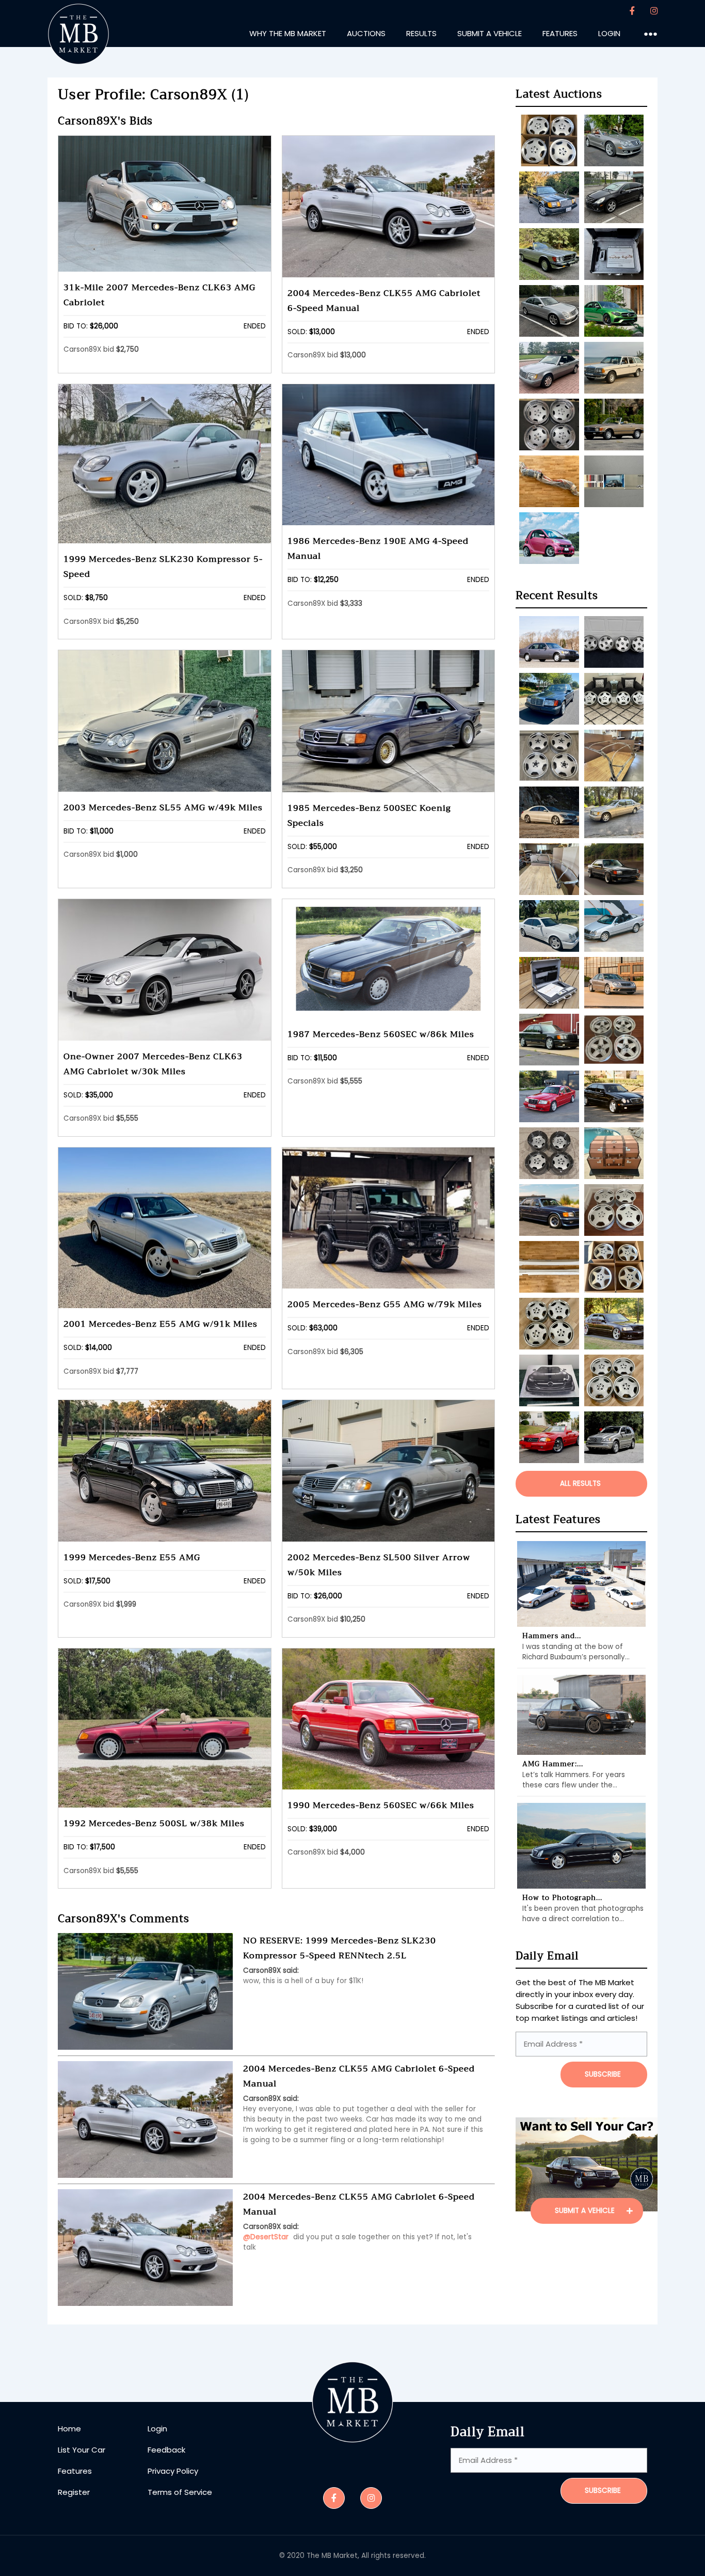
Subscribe (603, 2491)
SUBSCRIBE (603, 2074)
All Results (580, 1483)
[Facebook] (632, 11)
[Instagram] (654, 11)
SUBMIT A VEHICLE (586, 2211)
